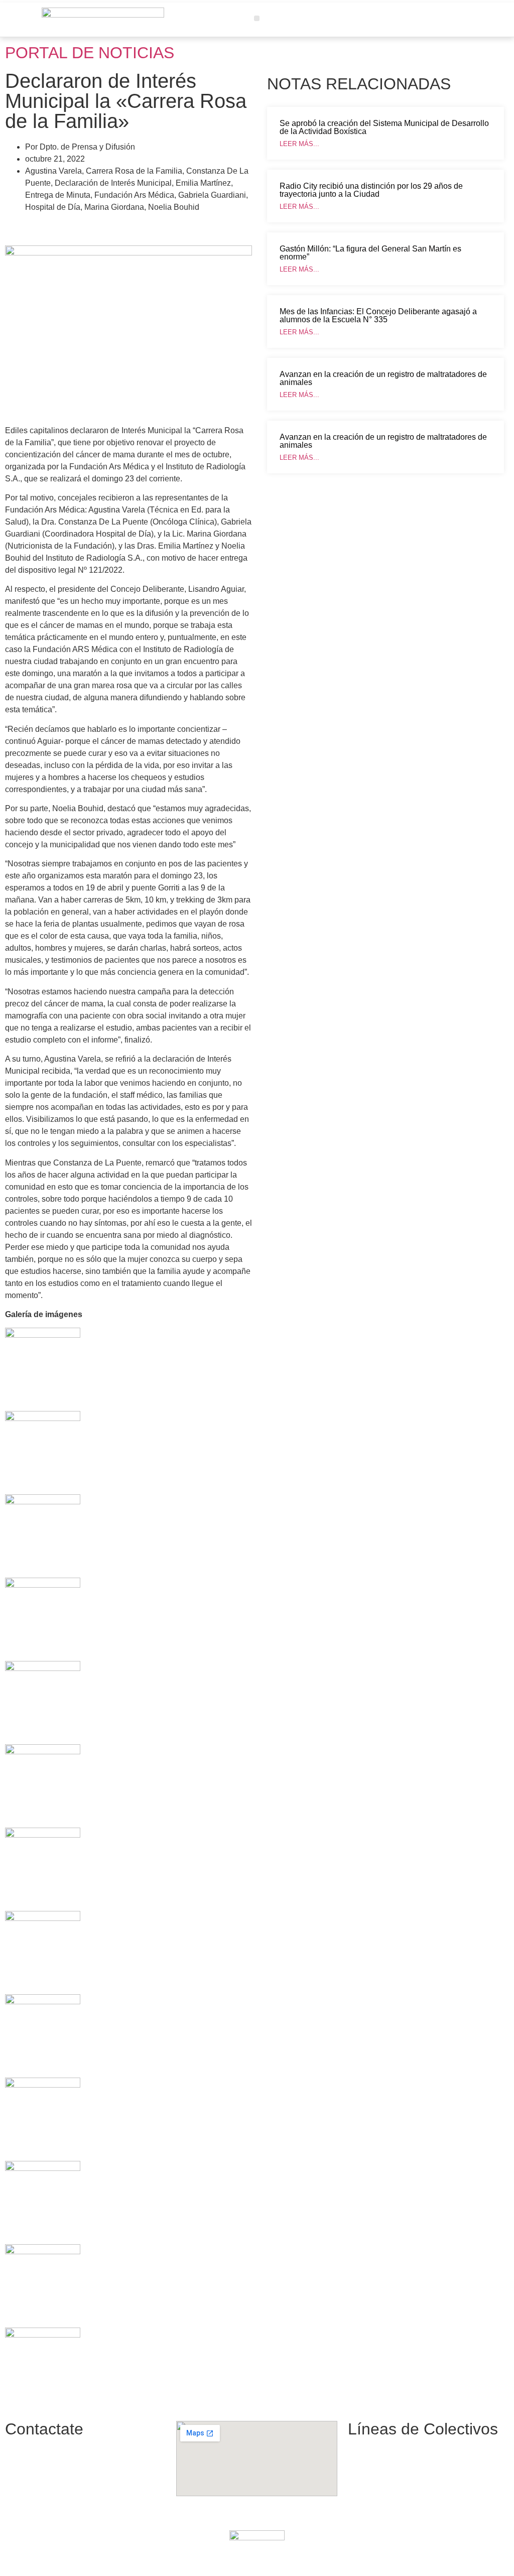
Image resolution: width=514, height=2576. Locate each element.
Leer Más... (299, 144)
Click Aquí (375, 2557)
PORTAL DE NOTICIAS (90, 53)
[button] (257, 18)
